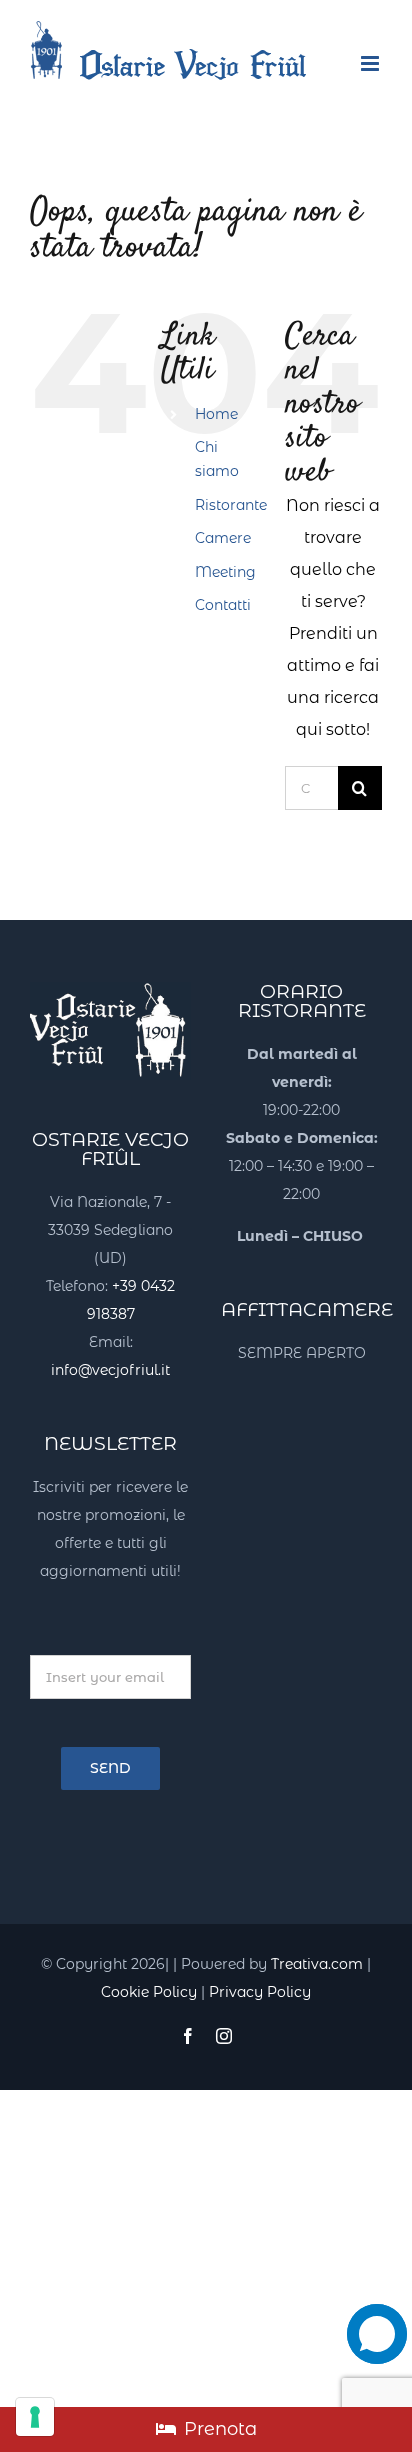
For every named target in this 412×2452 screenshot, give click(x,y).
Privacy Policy (260, 1992)
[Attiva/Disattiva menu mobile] (371, 63)
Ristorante (231, 505)
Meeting (225, 572)
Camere (223, 538)
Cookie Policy (149, 1992)
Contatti (223, 605)
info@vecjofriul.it (110, 1370)
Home (216, 414)
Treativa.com (317, 1964)
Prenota (220, 2429)
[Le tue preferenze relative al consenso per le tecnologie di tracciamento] (35, 2417)
